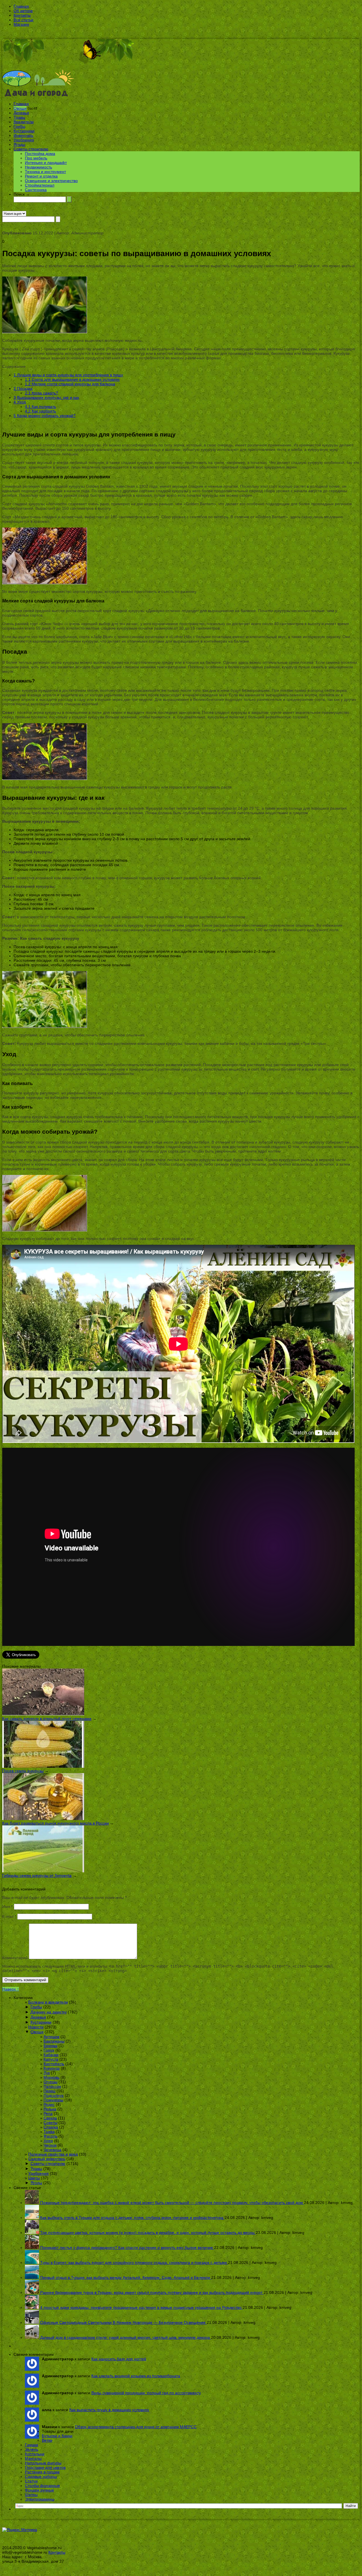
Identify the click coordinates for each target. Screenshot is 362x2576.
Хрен (48, 2141)
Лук (47, 2073)
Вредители (24, 122)
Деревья (21, 113)
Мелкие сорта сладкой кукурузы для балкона (70, 384)
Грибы (19, 126)
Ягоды (19, 144)
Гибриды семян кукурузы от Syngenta (37, 1875)
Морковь (51, 2077)
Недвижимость (38, 167)
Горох (49, 2050)
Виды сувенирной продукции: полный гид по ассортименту (146, 2393)
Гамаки (32, 2445)
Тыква (49, 2132)
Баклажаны (54, 2041)
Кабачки (51, 2055)
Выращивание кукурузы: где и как (46, 397)
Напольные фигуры (43, 2463)
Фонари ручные (39, 2490)
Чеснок (50, 2145)
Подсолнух (54, 2095)
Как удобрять (40, 411)
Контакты (22, 15)
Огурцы (50, 2082)
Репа (48, 2113)
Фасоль (50, 2136)
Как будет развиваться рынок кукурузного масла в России (56, 1823)
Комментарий (15, 1958)
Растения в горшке (42, 2472)
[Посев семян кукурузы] (43, 1766)
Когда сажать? (41, 393)
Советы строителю (31, 149)
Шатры (31, 2495)
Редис (49, 2104)
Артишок (51, 2037)
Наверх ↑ (11, 1989)
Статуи (31, 2481)
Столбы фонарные (42, 2486)
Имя (7, 1907)
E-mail (9, 1916)
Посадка (23, 388)
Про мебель (36, 158)
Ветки (47, 2440)
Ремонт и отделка (41, 176)
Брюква (50, 2046)
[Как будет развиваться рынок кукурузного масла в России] (43, 1819)
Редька (50, 2109)
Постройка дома (40, 154)
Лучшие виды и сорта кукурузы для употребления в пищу (68, 375)
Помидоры (53, 2100)
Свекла (50, 2118)
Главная (21, 6)
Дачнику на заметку (49, 2012)
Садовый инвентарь (47, 2159)
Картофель (54, 2064)
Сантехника (36, 190)
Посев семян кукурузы (23, 1771)
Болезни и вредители (48, 2002)
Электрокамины (40, 2499)
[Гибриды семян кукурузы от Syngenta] (43, 1871)
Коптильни (35, 2454)
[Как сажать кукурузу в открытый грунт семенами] (43, 1714)
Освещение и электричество (51, 181)
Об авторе (23, 11)
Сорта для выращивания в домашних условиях (72, 379)
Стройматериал (40, 185)
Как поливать (40, 407)
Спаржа (51, 2127)
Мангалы (33, 2458)
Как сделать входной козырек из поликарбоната (136, 2376)
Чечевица (52, 2150)
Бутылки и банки (57, 2436)
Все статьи (23, 20)
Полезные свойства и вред (53, 2154)
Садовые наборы (41, 2476)
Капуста (51, 2059)
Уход (20, 402)
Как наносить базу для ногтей (119, 2359)
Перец (49, 2091)
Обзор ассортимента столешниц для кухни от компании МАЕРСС (136, 2427)
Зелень (32, 2449)
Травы (19, 117)
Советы (50, 2123)
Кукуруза (52, 2068)
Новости (36, 2027)
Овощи (20, 108)
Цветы (34, 2178)
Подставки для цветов (45, 2467)
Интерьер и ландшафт (46, 163)
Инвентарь (23, 135)
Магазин (21, 24)
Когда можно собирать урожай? (45, 416)
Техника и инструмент (45, 172)
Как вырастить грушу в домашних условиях (109, 2410)
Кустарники (24, 131)
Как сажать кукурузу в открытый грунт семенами (47, 1719)
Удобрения (24, 140)
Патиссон (52, 2086)
